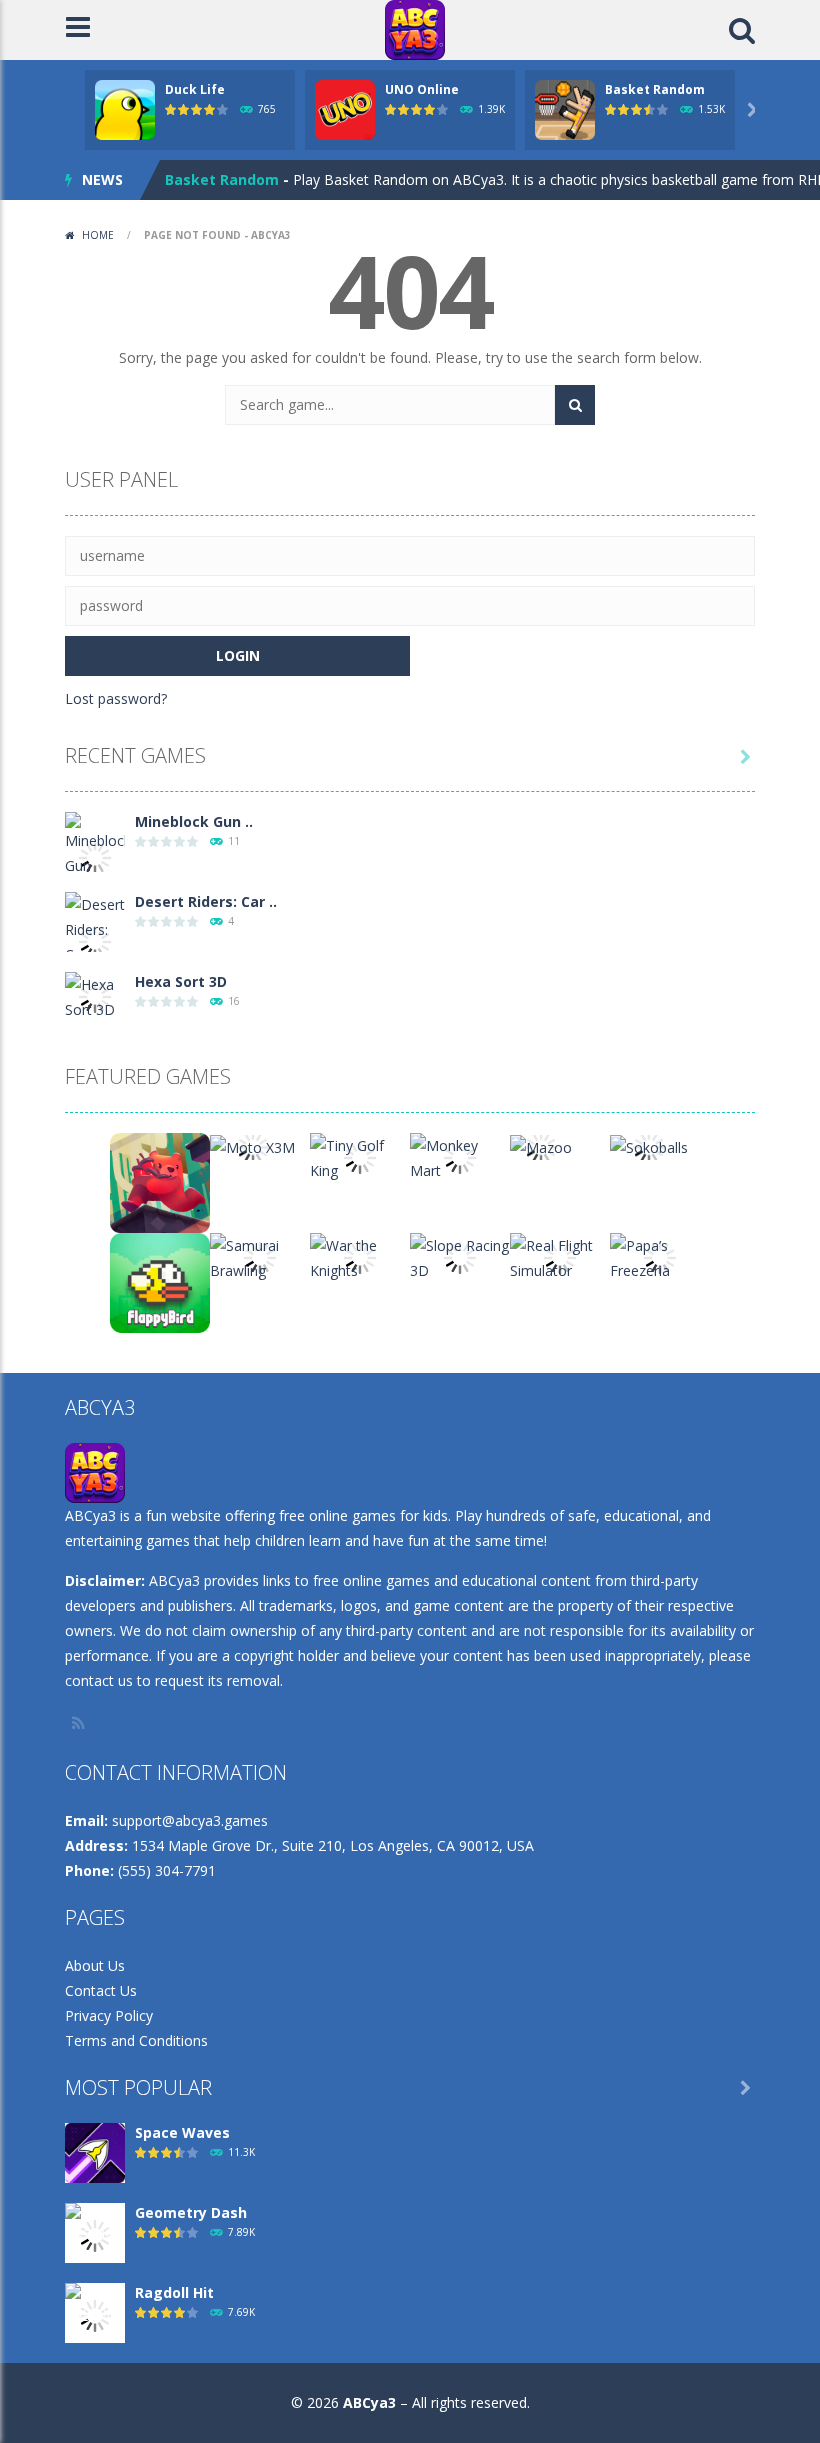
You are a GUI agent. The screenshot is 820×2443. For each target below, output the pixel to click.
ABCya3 (369, 2402)
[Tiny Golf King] (360, 1156)
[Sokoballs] (649, 1145)
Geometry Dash (191, 2212)
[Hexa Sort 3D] (95, 995)
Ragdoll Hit (174, 2292)
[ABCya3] (415, 28)
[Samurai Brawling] (260, 1256)
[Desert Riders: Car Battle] (95, 940)
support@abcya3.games (190, 1820)
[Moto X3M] (252, 1145)
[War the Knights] (360, 1256)
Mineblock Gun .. (194, 821)
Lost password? (116, 698)
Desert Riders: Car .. (206, 901)
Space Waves (182, 2132)
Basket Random (655, 89)
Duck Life (195, 89)
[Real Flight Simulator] (560, 1256)
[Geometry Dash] (95, 2234)
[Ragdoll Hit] (95, 2314)
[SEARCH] (575, 405)
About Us (95, 1965)
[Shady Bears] (160, 1181)
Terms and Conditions (136, 2040)
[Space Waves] (95, 2151)
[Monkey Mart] (460, 1156)
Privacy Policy (109, 2015)
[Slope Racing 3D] (460, 1256)
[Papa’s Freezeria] (660, 1256)
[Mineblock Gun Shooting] (95, 855)
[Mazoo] (541, 1145)
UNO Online (422, 89)
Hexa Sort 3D (181, 981)
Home (98, 235)
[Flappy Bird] (160, 1281)
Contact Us (101, 1990)
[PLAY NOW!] (125, 108)
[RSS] (80, 1723)
